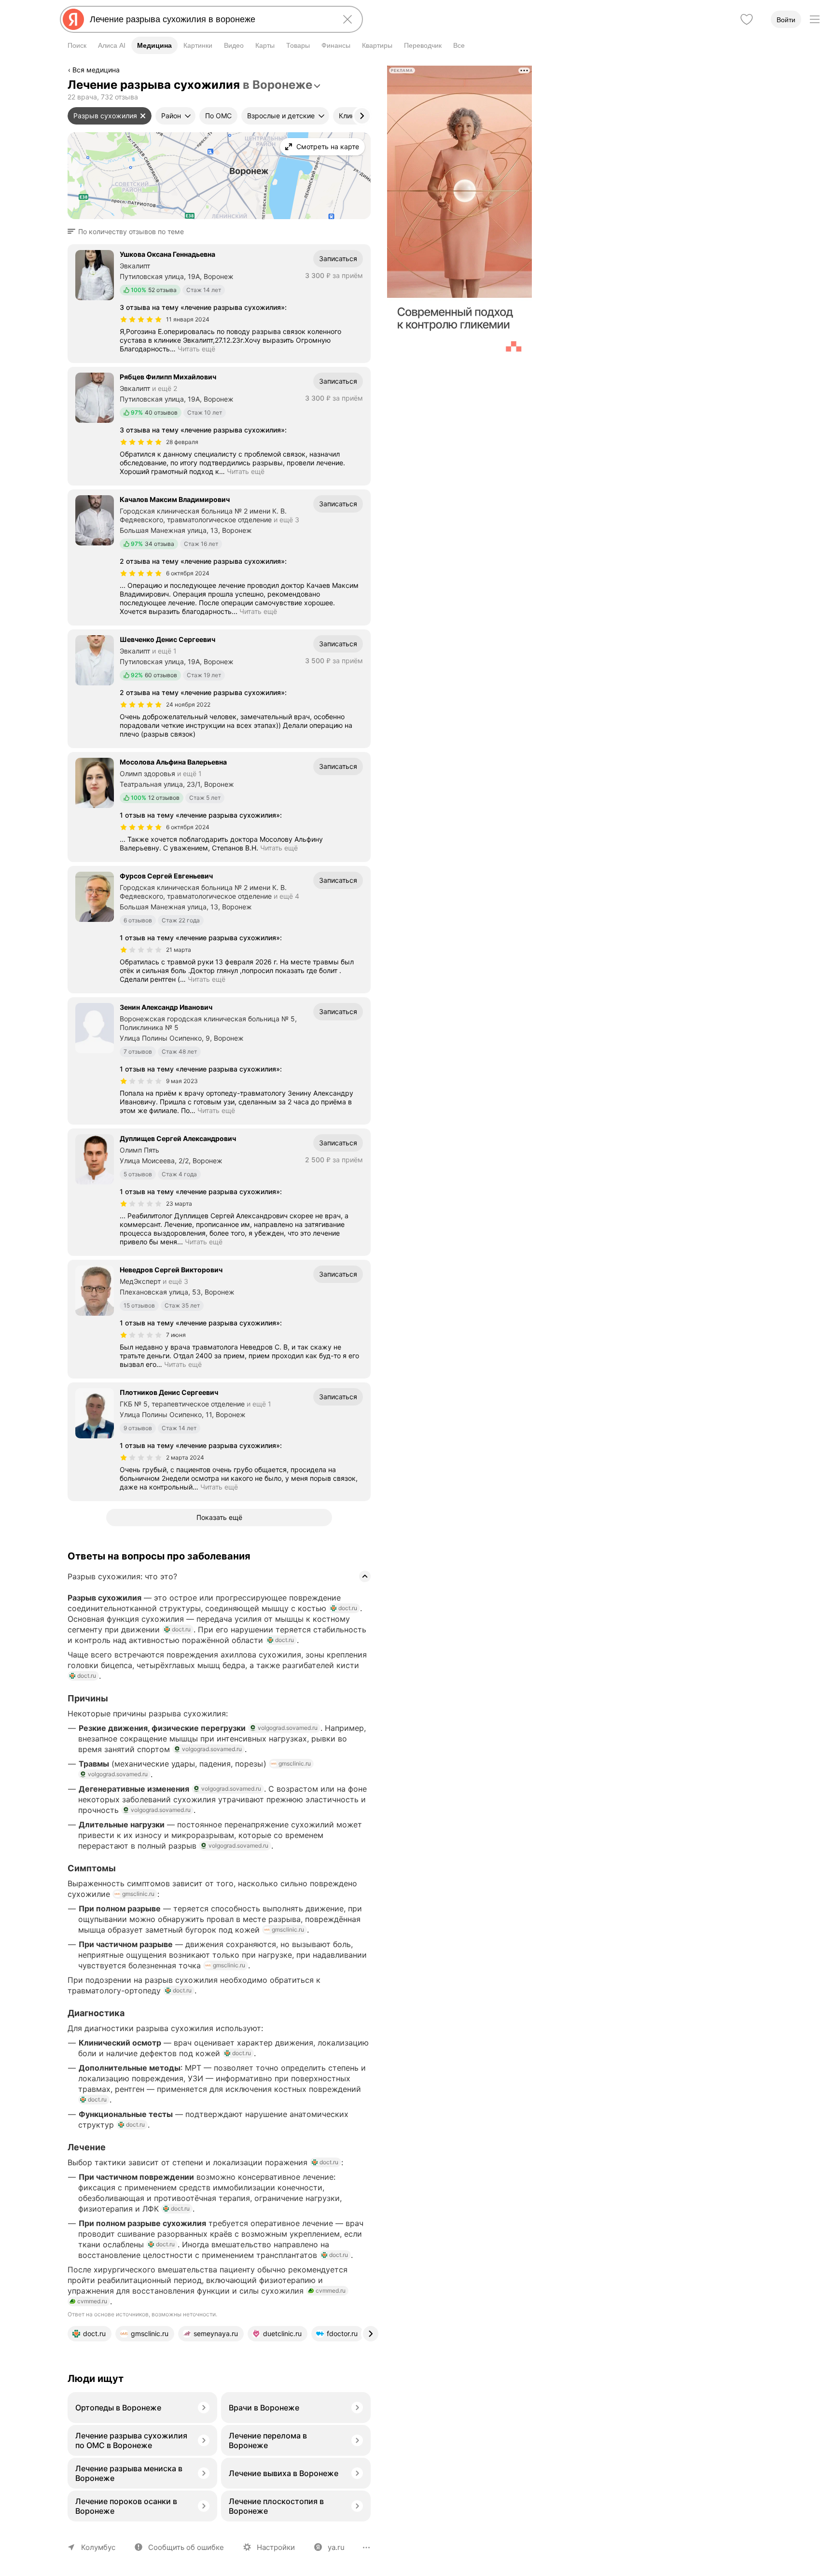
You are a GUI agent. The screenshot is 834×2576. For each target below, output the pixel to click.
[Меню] (815, 19)
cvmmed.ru (331, 2291)
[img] (141, 320)
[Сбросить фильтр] (143, 116)
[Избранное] (747, 19)
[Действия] (370, 71)
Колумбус (98, 2547)
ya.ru (336, 2547)
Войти (786, 20)
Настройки (276, 2547)
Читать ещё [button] (196, 349)
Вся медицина (96, 70)
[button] (129, 232)
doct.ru (348, 1608)
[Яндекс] (73, 19)
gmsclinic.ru (295, 1763)
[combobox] (209, 19)
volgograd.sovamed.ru (288, 1728)
